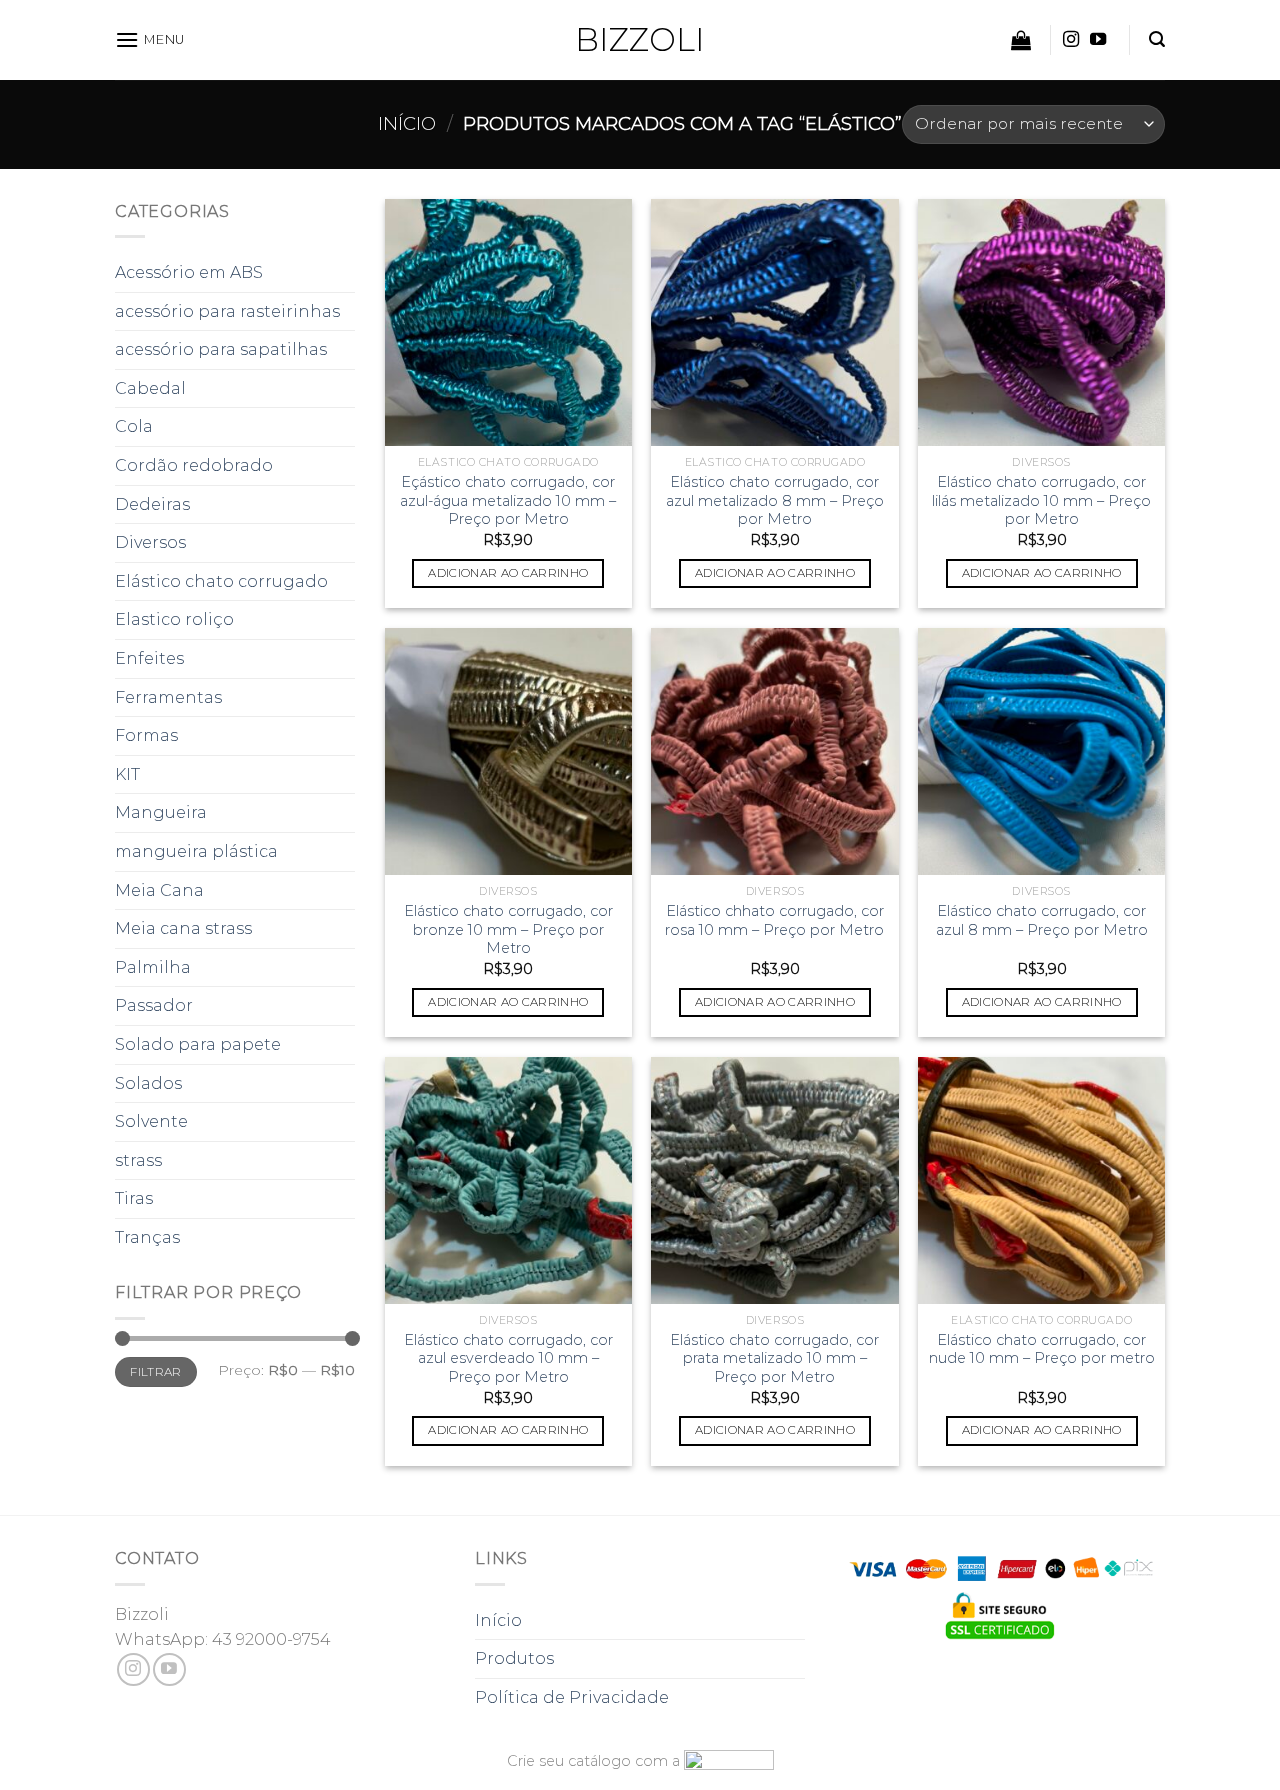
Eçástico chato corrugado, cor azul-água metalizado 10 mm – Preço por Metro (508, 500)
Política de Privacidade (572, 1697)
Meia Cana (159, 890)
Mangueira (161, 812)
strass (138, 1160)
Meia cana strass (183, 928)
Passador (154, 1005)
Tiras (134, 1198)
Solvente (151, 1121)
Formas (146, 735)
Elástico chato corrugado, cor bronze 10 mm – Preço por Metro (508, 929)
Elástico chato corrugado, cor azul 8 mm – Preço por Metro (1042, 920)
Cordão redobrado (194, 465)
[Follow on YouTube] (1098, 40)
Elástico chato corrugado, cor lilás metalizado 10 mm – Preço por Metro (1041, 500)
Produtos (514, 1658)
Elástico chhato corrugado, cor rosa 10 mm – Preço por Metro (774, 920)
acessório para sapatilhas (221, 349)
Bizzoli (640, 40)
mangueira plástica (196, 851)
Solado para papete (198, 1044)
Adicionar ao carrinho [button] (508, 573)
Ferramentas (168, 697)
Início (407, 123)
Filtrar (156, 1371)
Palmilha (153, 967)
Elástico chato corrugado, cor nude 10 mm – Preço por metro (1042, 1349)
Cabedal (150, 388)
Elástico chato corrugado (221, 581)
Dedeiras (152, 504)
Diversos (150, 542)
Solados (148, 1083)
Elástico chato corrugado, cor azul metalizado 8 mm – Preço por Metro (775, 500)
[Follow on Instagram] (1071, 40)
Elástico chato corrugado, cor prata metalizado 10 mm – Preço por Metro (774, 1358)
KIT (127, 774)
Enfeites (149, 658)
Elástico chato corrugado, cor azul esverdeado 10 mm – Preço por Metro (508, 1358)
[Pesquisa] (1157, 39)
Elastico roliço (174, 619)
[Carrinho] (1021, 40)
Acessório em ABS (189, 272)
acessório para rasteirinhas (227, 311)
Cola (134, 426)
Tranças (147, 1237)
